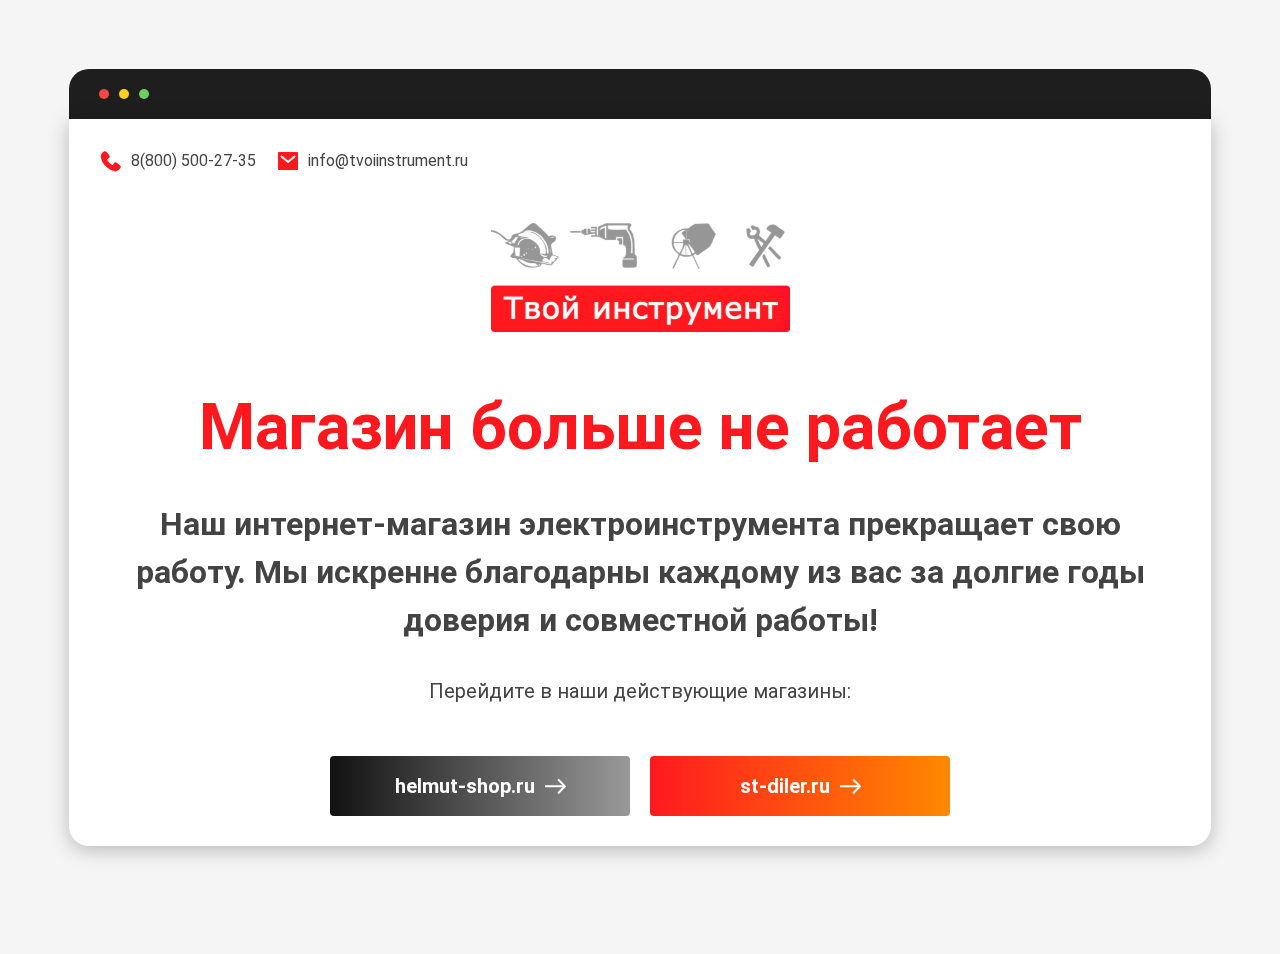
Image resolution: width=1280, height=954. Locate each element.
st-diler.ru (785, 786)
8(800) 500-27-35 (193, 160)
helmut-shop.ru (465, 786)
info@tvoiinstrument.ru (388, 160)
